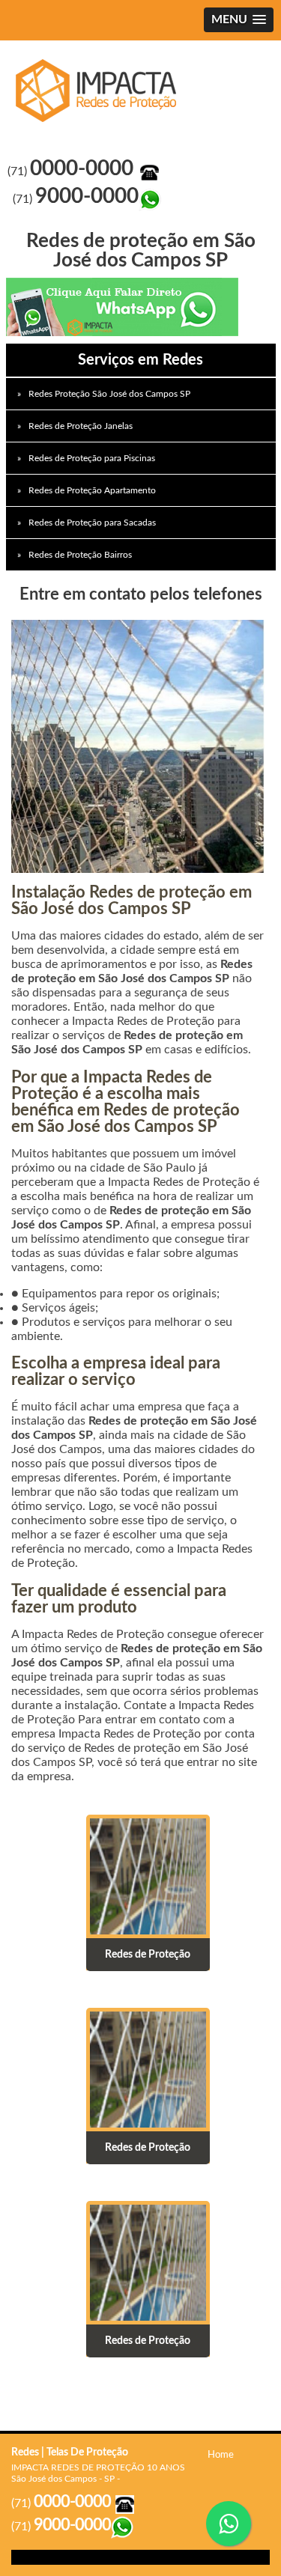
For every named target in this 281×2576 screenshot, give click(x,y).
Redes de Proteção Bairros (80, 555)
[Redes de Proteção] (148, 1876)
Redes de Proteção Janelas (81, 426)
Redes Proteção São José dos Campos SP (109, 394)
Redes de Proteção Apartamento (92, 490)
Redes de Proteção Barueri (101, 91)
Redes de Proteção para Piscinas (92, 458)
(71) (73, 171)
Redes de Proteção (148, 1955)
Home (221, 2455)
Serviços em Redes (140, 360)
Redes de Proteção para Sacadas (92, 523)
